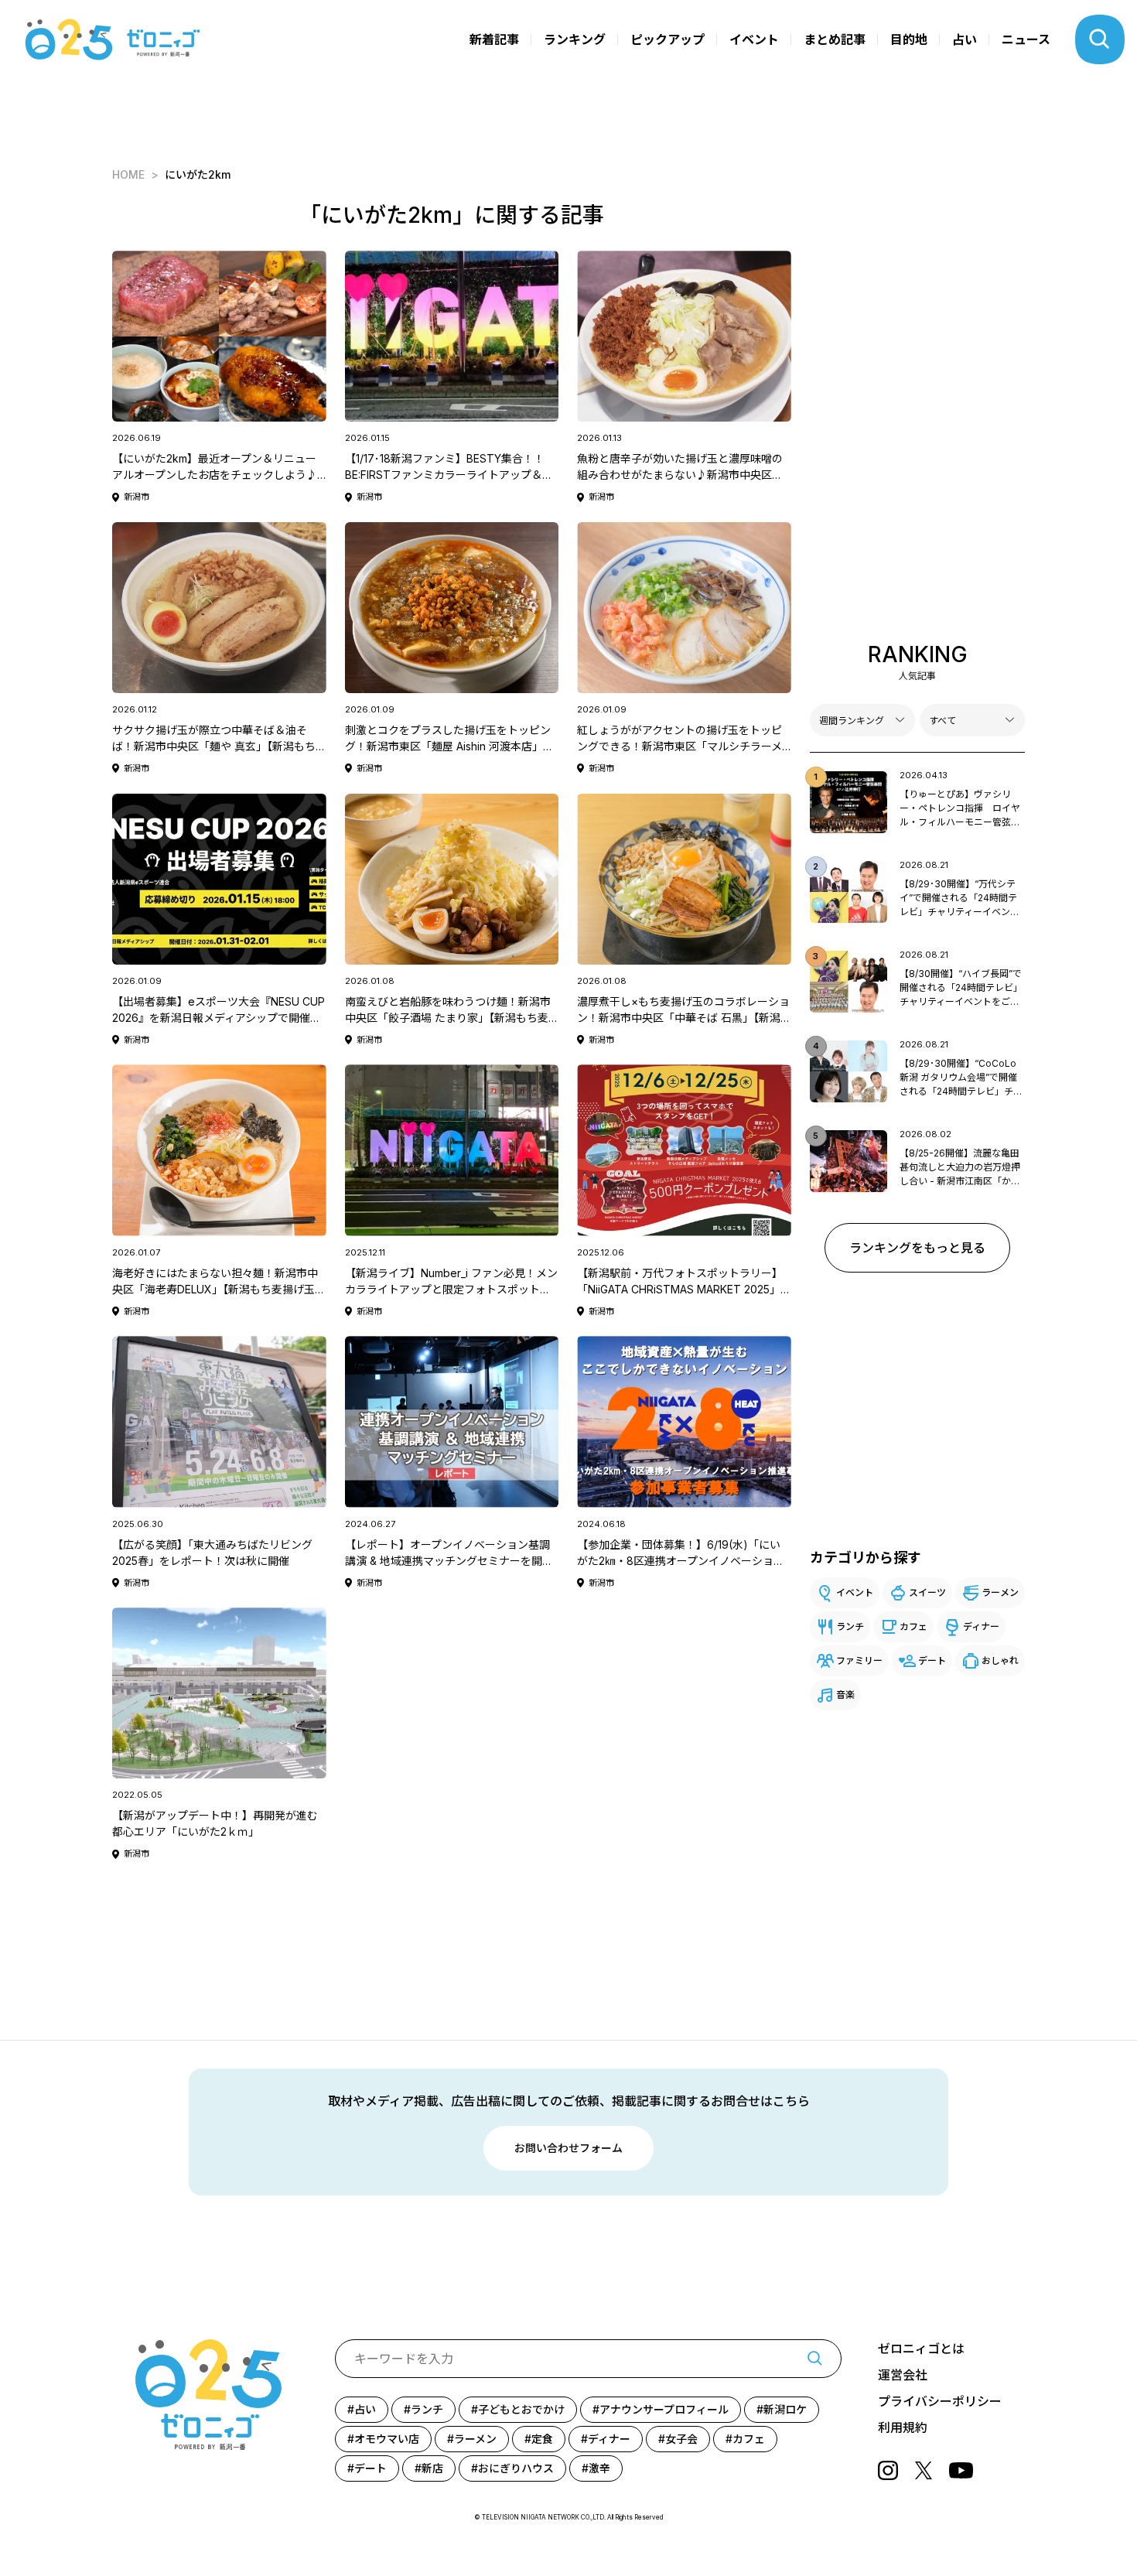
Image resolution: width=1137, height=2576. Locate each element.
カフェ (913, 1626)
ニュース (1026, 39)
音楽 (845, 1695)
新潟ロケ (785, 2409)
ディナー (981, 1626)
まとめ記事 (835, 39)
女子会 (681, 2439)
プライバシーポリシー (940, 2401)
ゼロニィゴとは (921, 2349)
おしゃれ (1000, 1660)
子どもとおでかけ (521, 2409)
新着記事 (494, 39)
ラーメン (1000, 1592)
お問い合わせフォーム (568, 2148)
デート (932, 1660)
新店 (432, 2468)
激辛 (599, 2468)
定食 (542, 2439)
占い (965, 39)
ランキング (575, 39)
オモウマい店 (387, 2439)
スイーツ (927, 1592)
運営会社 (903, 2375)
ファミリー (859, 1660)
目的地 (909, 39)
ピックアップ (668, 39)
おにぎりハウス (516, 2468)
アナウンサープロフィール (664, 2409)
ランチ (850, 1626)
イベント (754, 39)
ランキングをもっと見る (917, 1248)
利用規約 (903, 2427)
